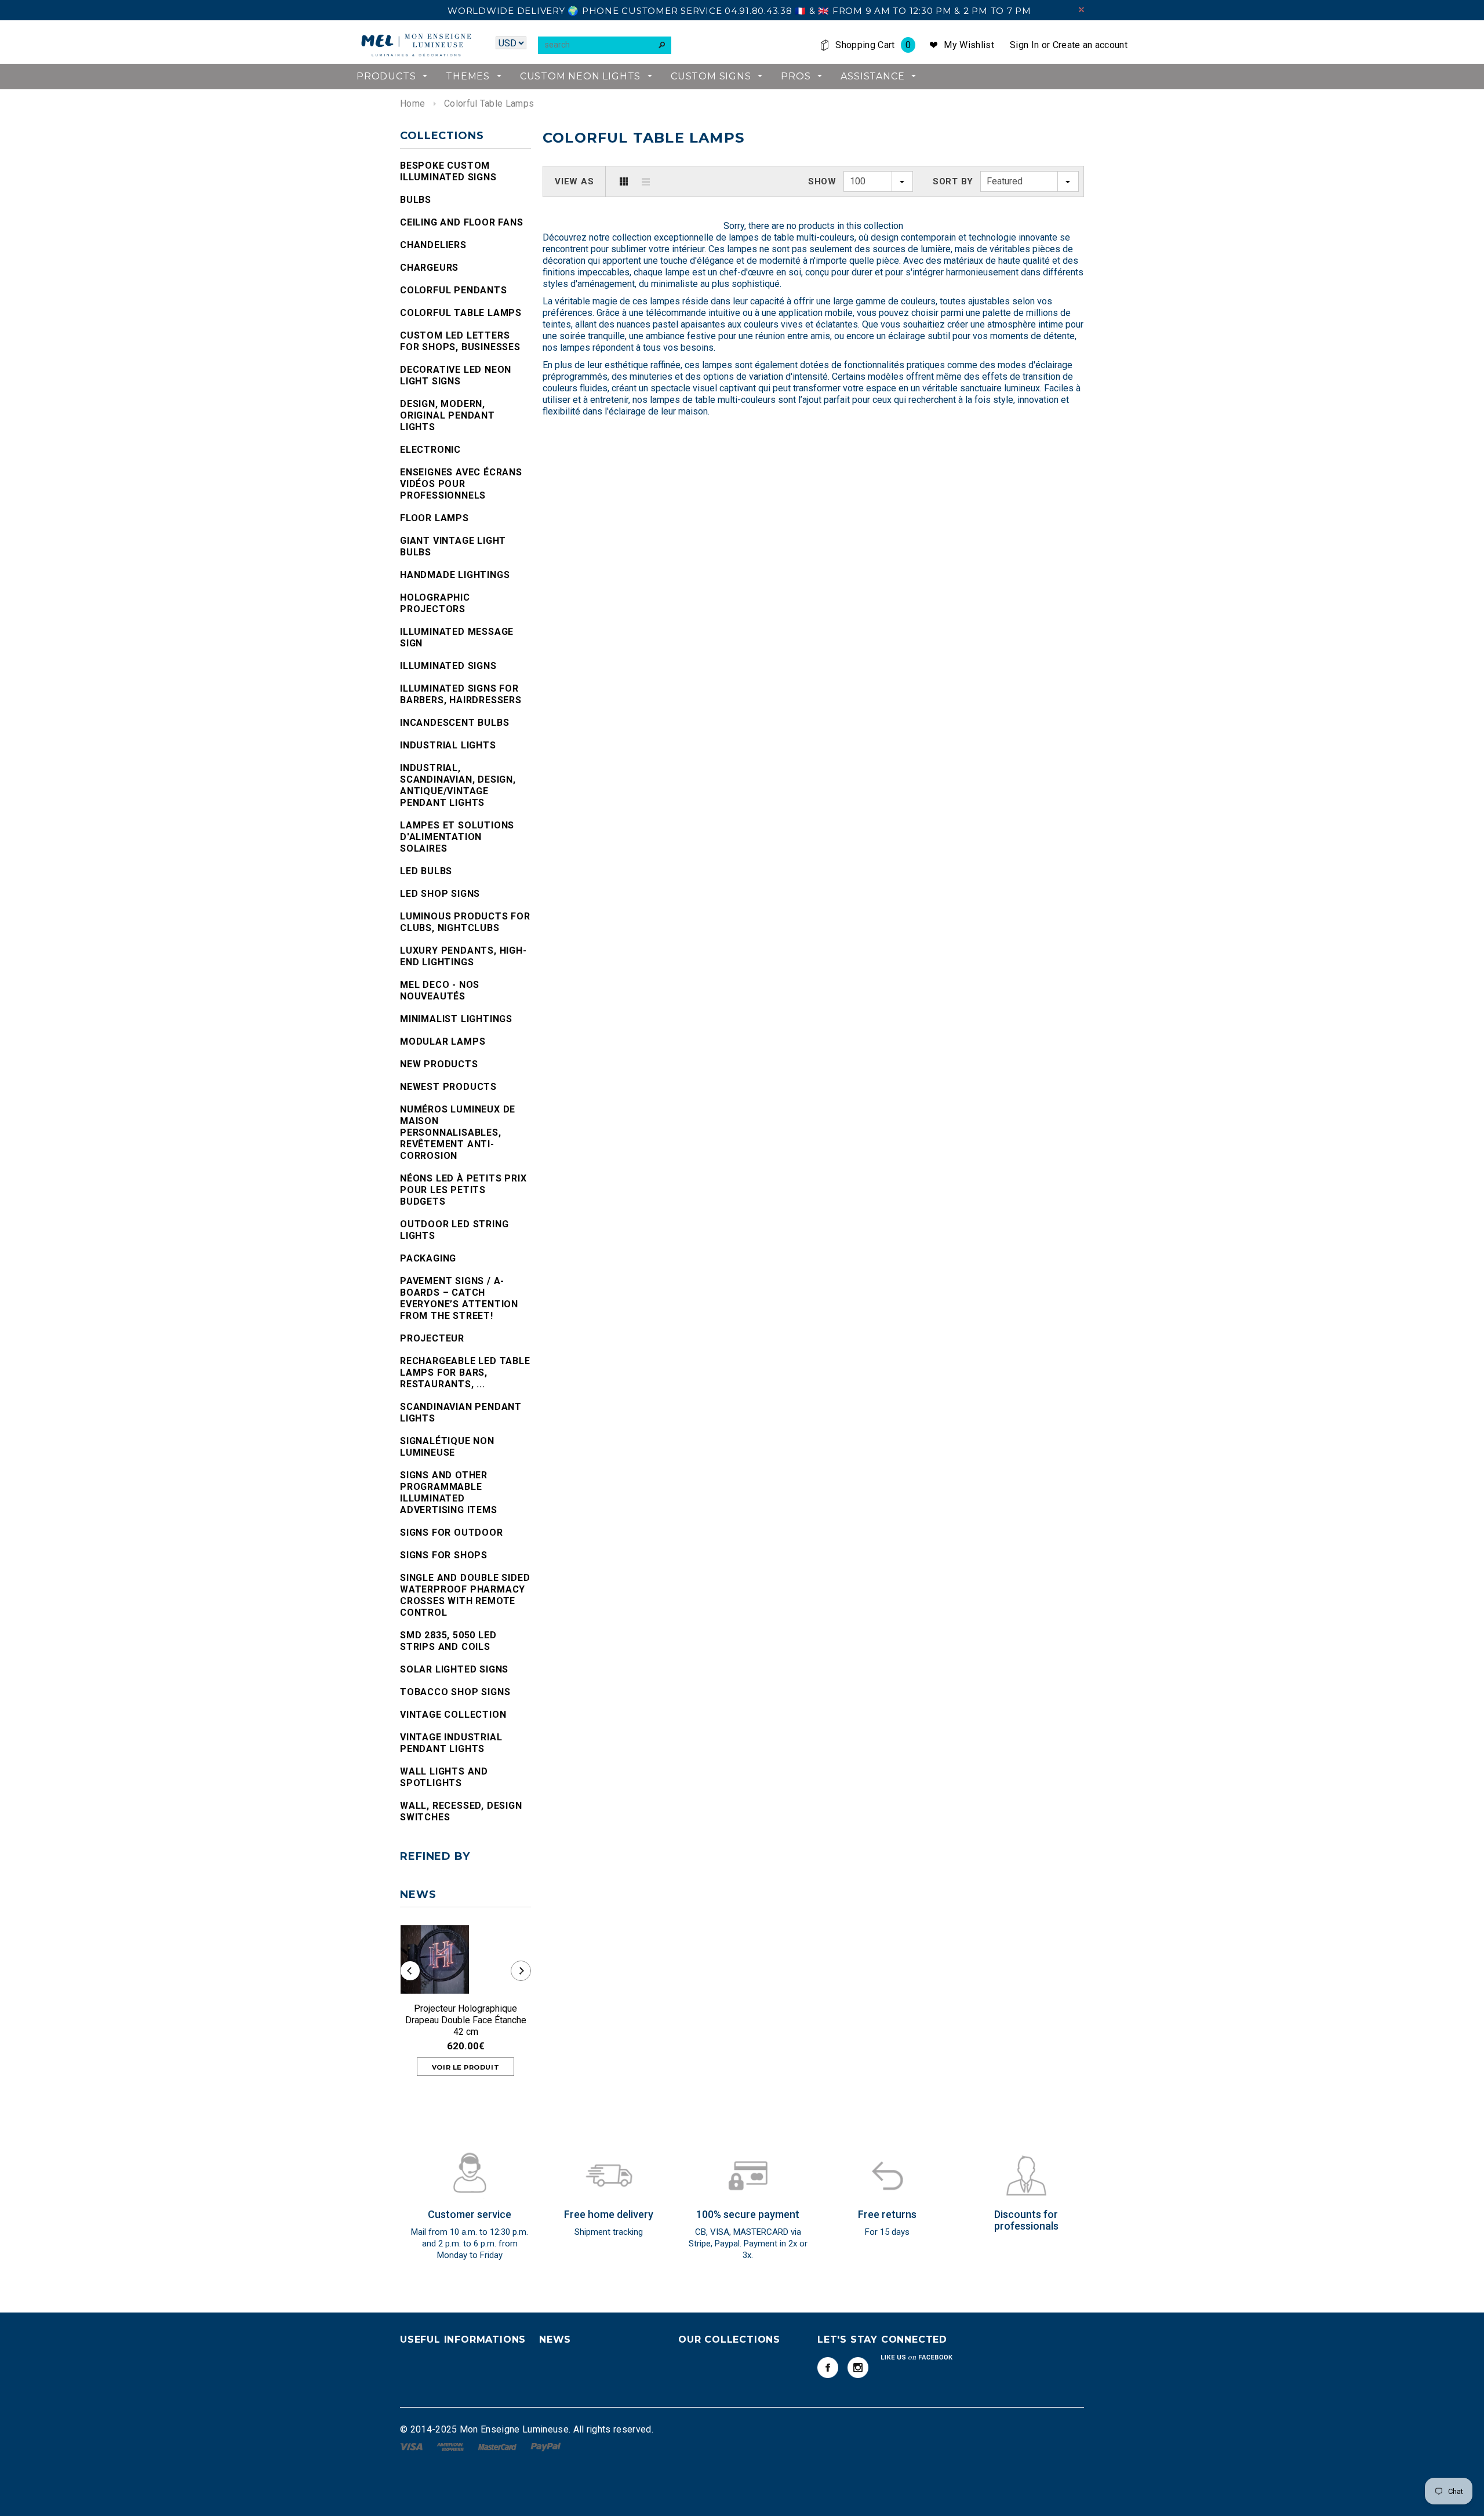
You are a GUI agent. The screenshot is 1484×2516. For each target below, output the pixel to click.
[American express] (451, 2446)
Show (822, 181)
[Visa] (412, 2446)
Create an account (1090, 45)
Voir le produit (465, 2067)
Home (412, 103)
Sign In (1024, 45)
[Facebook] (828, 2368)
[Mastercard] (499, 2446)
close (1081, 10)
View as (574, 181)
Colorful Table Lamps (489, 103)
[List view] (646, 181)
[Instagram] (858, 2368)
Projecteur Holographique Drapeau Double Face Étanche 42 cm (466, 2020)
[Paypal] (546, 2446)
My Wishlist (969, 45)
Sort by (953, 181)
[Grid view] (624, 181)
